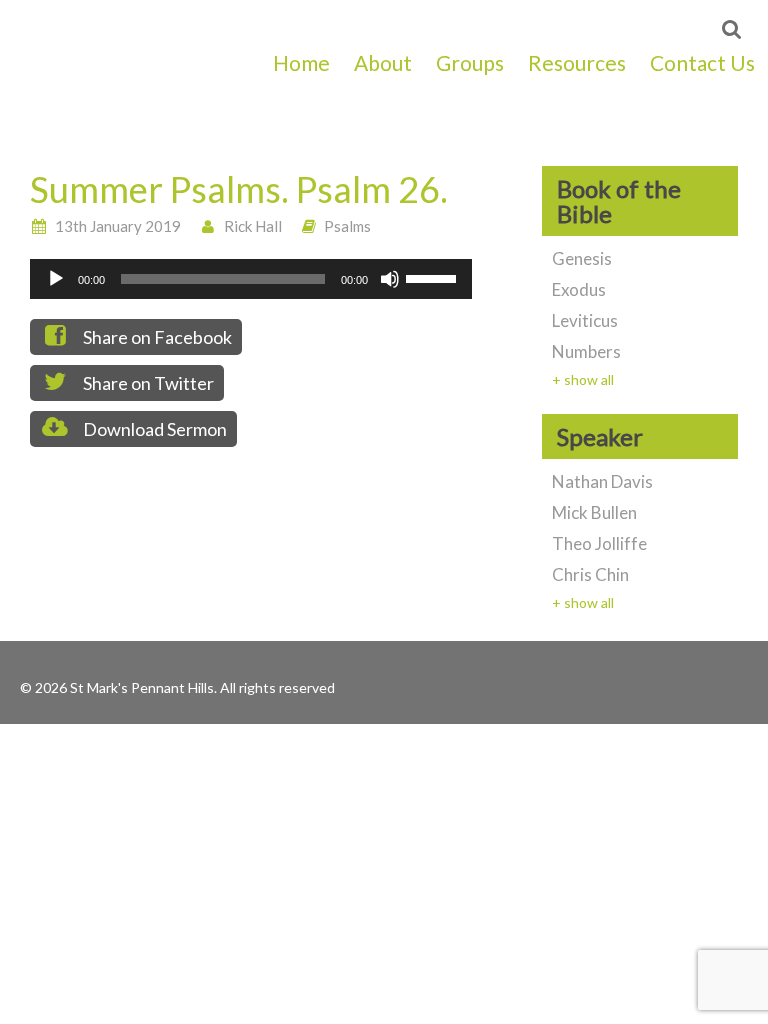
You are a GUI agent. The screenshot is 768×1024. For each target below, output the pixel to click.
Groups (470, 62)
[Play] (56, 279)
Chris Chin (590, 574)
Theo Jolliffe (599, 543)
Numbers (586, 351)
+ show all (583, 379)
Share (156, 337)
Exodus (579, 289)
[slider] (434, 277)
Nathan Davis (602, 481)
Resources (577, 62)
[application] (251, 279)
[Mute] (390, 279)
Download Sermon (153, 429)
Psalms (347, 226)
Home (301, 62)
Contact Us (702, 62)
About (383, 62)
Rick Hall (253, 226)
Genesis (582, 258)
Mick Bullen (594, 512)
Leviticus (585, 320)
